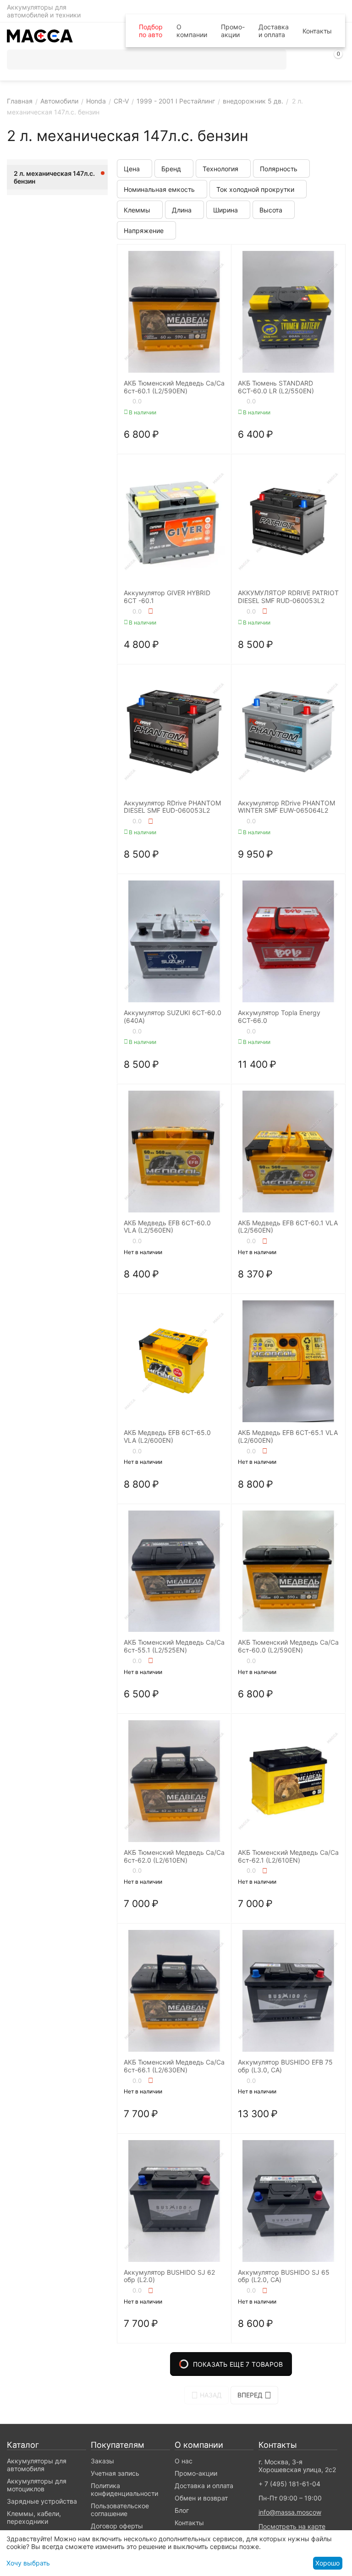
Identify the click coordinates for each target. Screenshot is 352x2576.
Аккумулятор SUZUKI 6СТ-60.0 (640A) (173, 1017)
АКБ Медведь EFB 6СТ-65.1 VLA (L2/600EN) (288, 1437)
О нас (184, 2461)
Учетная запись (115, 2473)
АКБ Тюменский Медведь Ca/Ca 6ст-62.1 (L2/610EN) (288, 1856)
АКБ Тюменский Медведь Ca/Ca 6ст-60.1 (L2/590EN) (174, 387)
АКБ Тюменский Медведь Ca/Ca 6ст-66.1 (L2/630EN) (174, 2066)
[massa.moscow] (40, 35)
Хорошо (327, 2563)
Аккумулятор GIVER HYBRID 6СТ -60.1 (167, 597)
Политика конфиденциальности (124, 2489)
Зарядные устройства (42, 2501)
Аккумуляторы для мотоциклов (37, 2485)
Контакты (317, 31)
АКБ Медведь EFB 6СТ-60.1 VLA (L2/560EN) (288, 1227)
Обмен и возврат (201, 2498)
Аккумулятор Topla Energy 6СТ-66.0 (279, 1017)
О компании (192, 31)
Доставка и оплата (274, 31)
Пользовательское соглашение (120, 2510)
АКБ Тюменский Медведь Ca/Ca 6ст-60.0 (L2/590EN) (288, 1646)
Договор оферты (117, 2526)
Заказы (102, 2461)
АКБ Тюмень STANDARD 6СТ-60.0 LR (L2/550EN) (276, 387)
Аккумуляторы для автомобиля (37, 2465)
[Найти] (276, 60)
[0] (338, 61)
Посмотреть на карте (292, 2526)
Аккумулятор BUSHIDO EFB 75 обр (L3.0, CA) (285, 2066)
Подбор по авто (151, 31)
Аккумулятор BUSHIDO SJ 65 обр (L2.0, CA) (284, 2276)
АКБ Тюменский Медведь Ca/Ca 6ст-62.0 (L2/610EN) (174, 1856)
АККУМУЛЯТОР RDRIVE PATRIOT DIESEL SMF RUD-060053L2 (288, 597)
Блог (182, 2510)
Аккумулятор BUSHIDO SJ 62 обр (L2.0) (169, 2276)
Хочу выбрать (28, 2563)
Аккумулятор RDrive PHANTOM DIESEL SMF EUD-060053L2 (172, 807)
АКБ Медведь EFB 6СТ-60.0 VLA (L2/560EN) (167, 1227)
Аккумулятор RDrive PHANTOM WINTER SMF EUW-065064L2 (286, 807)
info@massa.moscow (290, 2512)
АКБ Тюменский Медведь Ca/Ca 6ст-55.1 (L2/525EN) (174, 1646)
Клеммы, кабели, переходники (34, 2517)
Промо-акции (233, 31)
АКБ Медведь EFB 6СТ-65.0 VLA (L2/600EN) (167, 1437)
